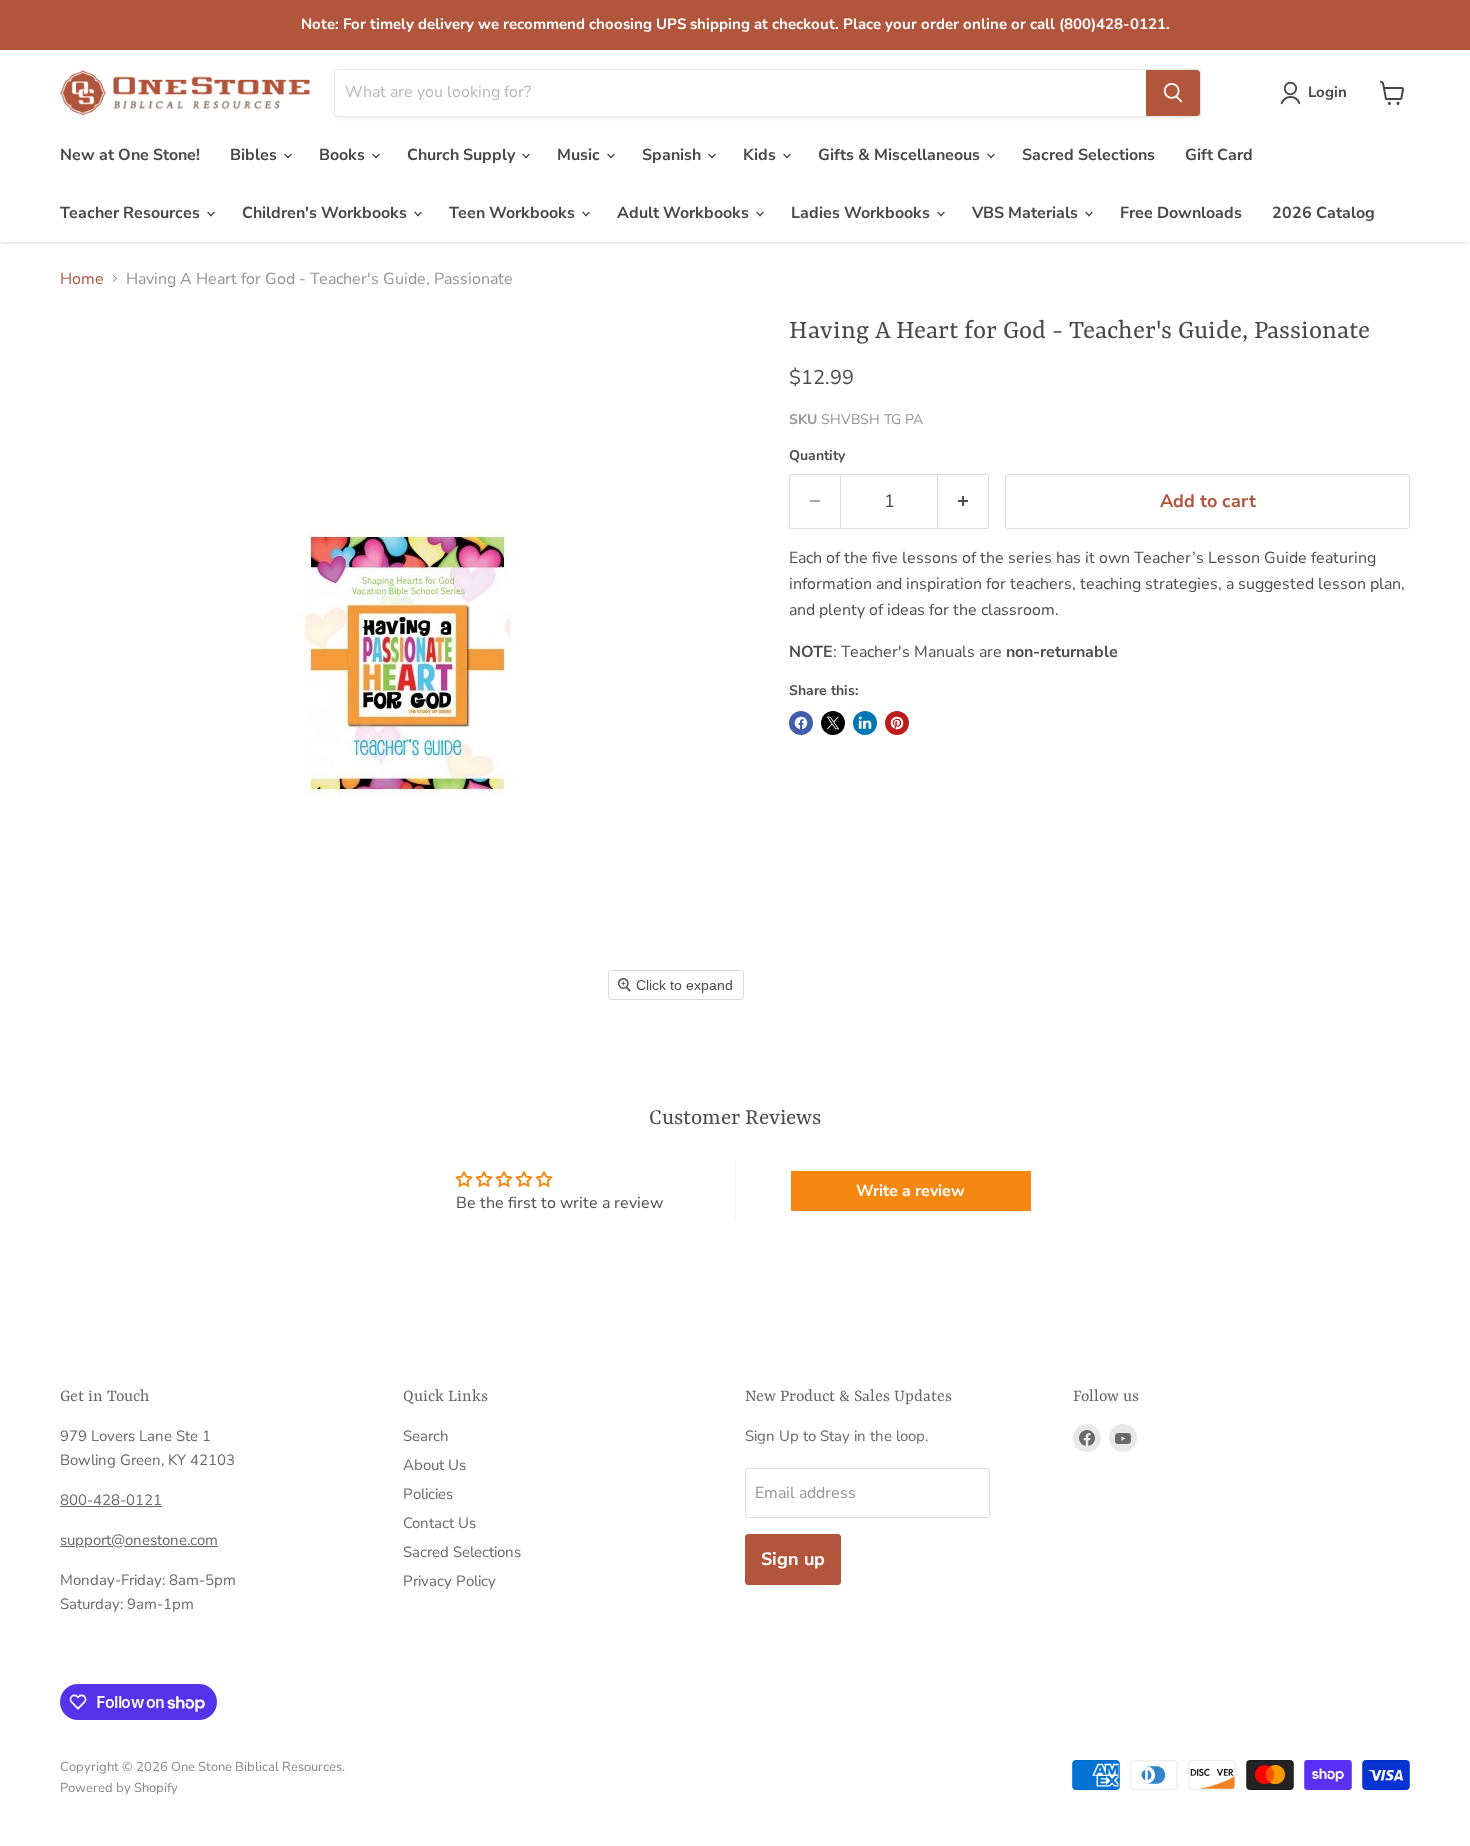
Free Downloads (1181, 213)
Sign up (793, 1559)
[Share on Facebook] (801, 723)
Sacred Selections (1088, 155)
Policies (428, 1494)
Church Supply (463, 155)
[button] (1317, 93)
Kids (761, 155)
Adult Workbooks (685, 213)
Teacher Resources (132, 213)
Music (580, 155)
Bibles (255, 155)
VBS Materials (1027, 213)
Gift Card (1219, 155)
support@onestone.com (139, 1540)
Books (344, 155)
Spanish (673, 155)
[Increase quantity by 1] (963, 501)
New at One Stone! (130, 155)
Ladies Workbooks (862, 213)
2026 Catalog (1323, 213)
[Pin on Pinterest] (897, 723)
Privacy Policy (449, 1581)
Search (426, 1436)
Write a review (910, 1191)
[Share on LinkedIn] (865, 723)
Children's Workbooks (326, 213)
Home (82, 279)
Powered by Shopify (119, 1788)
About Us (434, 1465)
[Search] (1173, 93)
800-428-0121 (111, 1500)
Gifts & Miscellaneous (901, 155)
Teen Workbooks (514, 213)
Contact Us (439, 1523)
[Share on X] (833, 723)
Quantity (817, 456)
